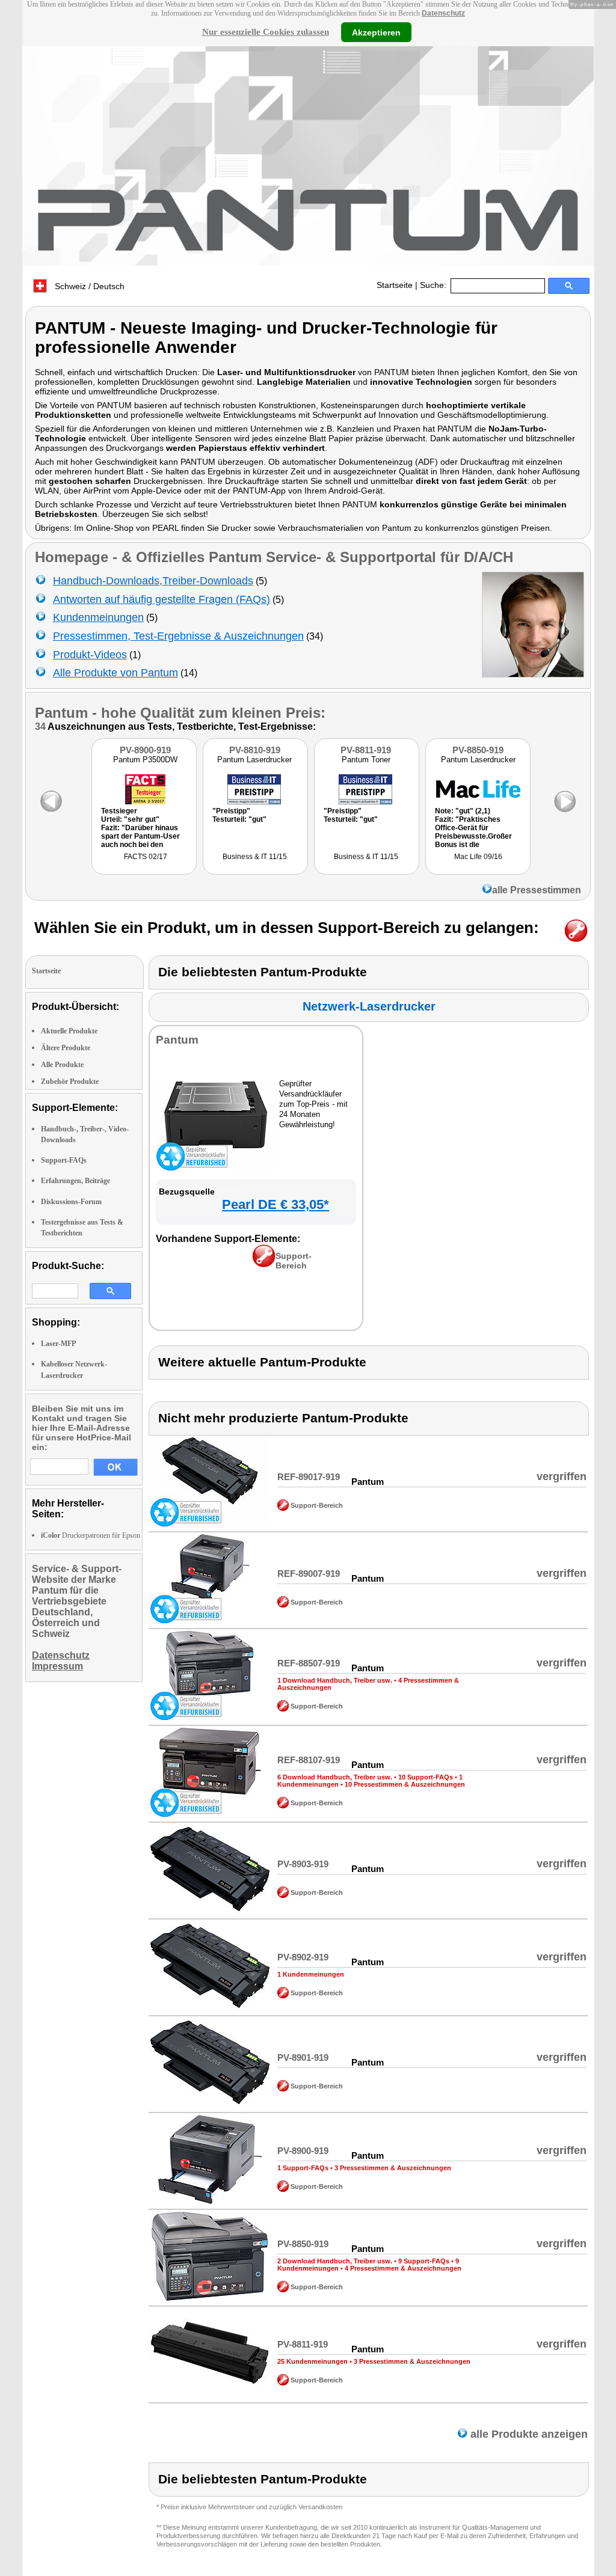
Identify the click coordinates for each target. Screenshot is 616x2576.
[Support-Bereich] (264, 1264)
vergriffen (562, 1476)
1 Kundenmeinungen (311, 1974)
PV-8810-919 (255, 750)
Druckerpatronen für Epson (91, 1535)
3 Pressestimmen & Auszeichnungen (393, 2168)
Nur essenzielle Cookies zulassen (266, 32)
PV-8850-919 (478, 750)
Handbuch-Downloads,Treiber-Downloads (153, 581)
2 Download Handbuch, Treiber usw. (335, 2261)
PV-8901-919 (303, 2057)
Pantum (61, 713)
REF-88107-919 (309, 1760)
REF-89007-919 (309, 1574)
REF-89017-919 (309, 1477)
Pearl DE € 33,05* (276, 1204)
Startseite (395, 285)
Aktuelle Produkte (69, 1031)
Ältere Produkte (66, 1048)
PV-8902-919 (303, 1957)
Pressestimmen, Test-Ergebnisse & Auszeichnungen (178, 636)
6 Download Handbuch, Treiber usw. (335, 1777)
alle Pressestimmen (537, 890)
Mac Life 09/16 (478, 857)
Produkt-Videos (90, 655)
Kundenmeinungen (98, 617)
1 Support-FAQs (303, 2168)
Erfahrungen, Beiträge (75, 1181)
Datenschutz (443, 13)
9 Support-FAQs (424, 2261)
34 (40, 727)
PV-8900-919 (145, 750)
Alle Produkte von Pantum (115, 673)
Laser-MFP (58, 1344)
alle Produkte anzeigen (528, 2434)
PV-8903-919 (303, 1864)
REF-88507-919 (309, 1663)
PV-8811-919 (366, 750)
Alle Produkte (62, 1065)
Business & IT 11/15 (255, 857)
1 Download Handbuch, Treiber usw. (335, 1680)
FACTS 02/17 (146, 857)
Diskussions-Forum (71, 1202)
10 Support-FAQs (426, 1777)
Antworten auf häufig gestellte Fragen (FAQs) (162, 599)
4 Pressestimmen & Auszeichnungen (403, 2268)
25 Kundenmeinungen (313, 2361)
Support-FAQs (64, 1160)
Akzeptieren (376, 32)
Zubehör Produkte (70, 1081)
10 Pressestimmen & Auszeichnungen (405, 1784)
